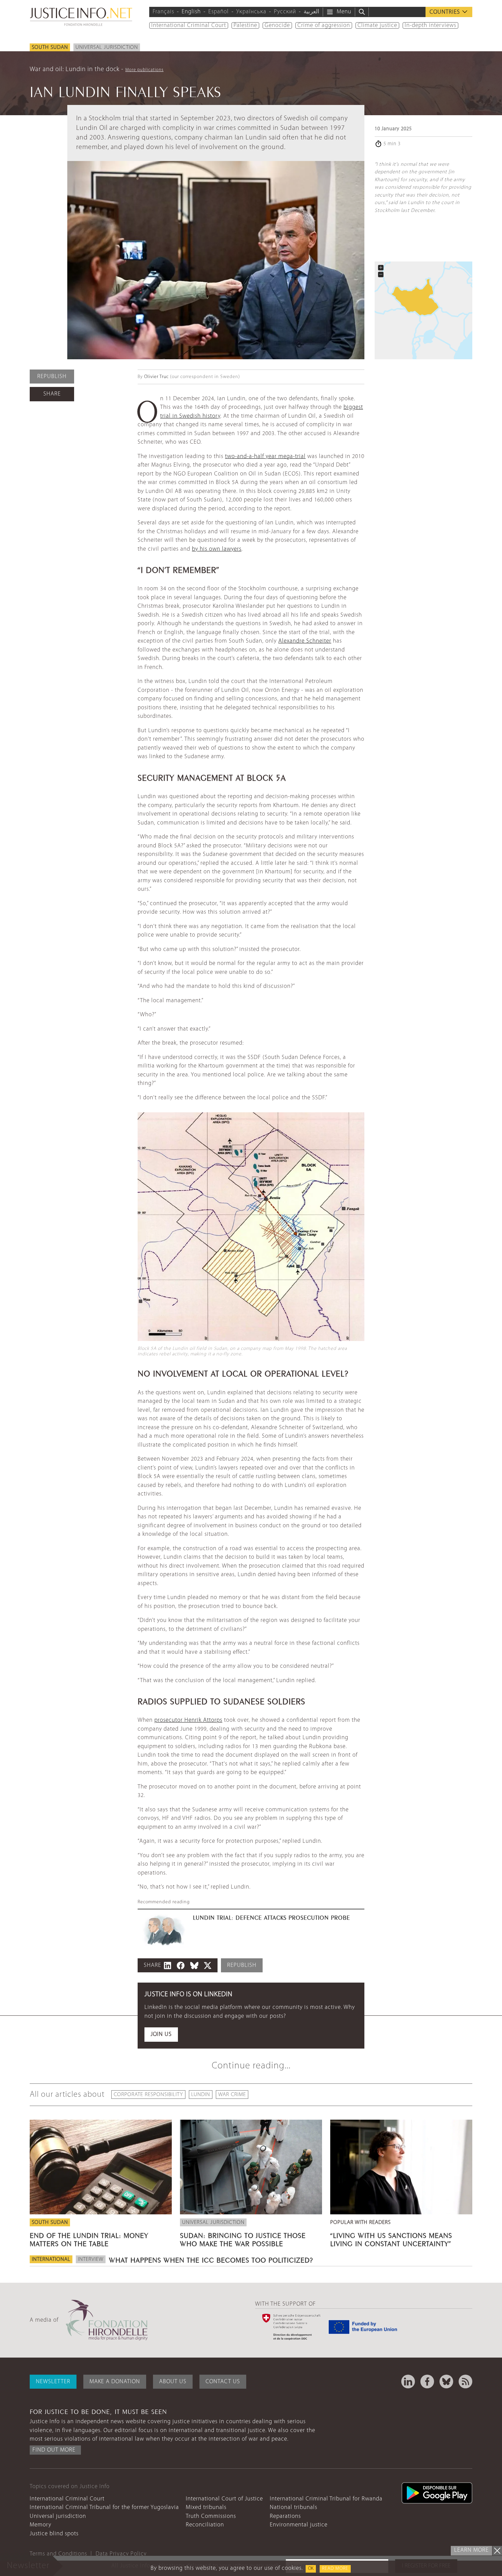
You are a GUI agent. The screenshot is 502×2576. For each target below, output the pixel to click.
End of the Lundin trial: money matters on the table (89, 2239)
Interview (91, 2259)
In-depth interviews (430, 25)
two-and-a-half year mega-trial (265, 457)
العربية (311, 12)
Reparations (285, 2516)
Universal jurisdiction (107, 48)
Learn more (471, 2550)
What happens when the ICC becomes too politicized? (211, 2259)
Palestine (245, 25)
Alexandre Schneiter (305, 641)
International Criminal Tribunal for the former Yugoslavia (104, 2507)
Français (163, 12)
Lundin (201, 2095)
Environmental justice (299, 2525)
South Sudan (50, 48)
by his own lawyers (217, 549)
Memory (40, 2525)
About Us (173, 2382)
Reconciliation (205, 2525)
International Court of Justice (224, 2499)
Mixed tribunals (206, 2507)
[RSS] (465, 2382)
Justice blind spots (54, 2534)
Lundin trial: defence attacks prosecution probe (271, 1917)
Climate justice (377, 25)
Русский (285, 12)
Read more (335, 2569)
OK (311, 2569)
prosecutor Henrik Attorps (188, 1720)
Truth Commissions (211, 2516)
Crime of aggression (324, 25)
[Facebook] (427, 2382)
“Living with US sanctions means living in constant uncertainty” (391, 2239)
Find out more (54, 2450)
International (51, 2259)
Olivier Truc (156, 377)
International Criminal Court (189, 25)
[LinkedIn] (408, 2382)
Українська (251, 12)
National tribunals (294, 2507)
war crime (232, 2095)
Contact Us (223, 2382)
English (191, 12)
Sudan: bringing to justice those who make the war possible (243, 2239)
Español (219, 12)
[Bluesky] (446, 2382)
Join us (161, 2034)
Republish (52, 377)
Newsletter (53, 2382)
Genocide (277, 25)
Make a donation (115, 2382)
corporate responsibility (148, 2095)
